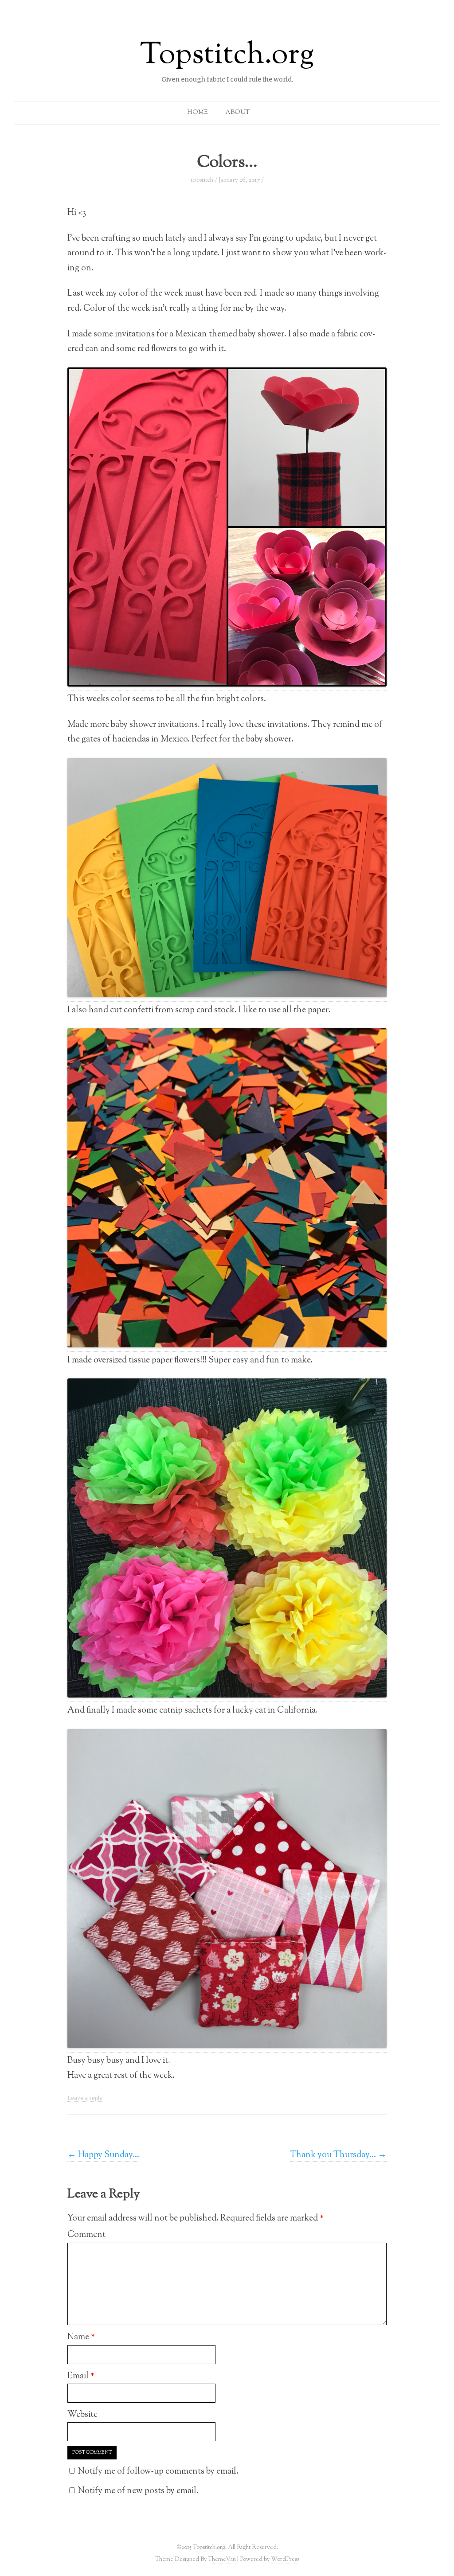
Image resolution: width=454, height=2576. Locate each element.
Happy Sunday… (103, 2155)
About (237, 113)
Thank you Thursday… (338, 2155)
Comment (86, 2235)
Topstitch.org (227, 56)
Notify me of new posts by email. (138, 2491)
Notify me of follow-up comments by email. (158, 2471)
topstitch (202, 180)
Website (82, 2415)
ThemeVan (222, 2559)
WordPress (285, 2559)
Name (81, 2337)
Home (197, 113)
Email (81, 2376)
